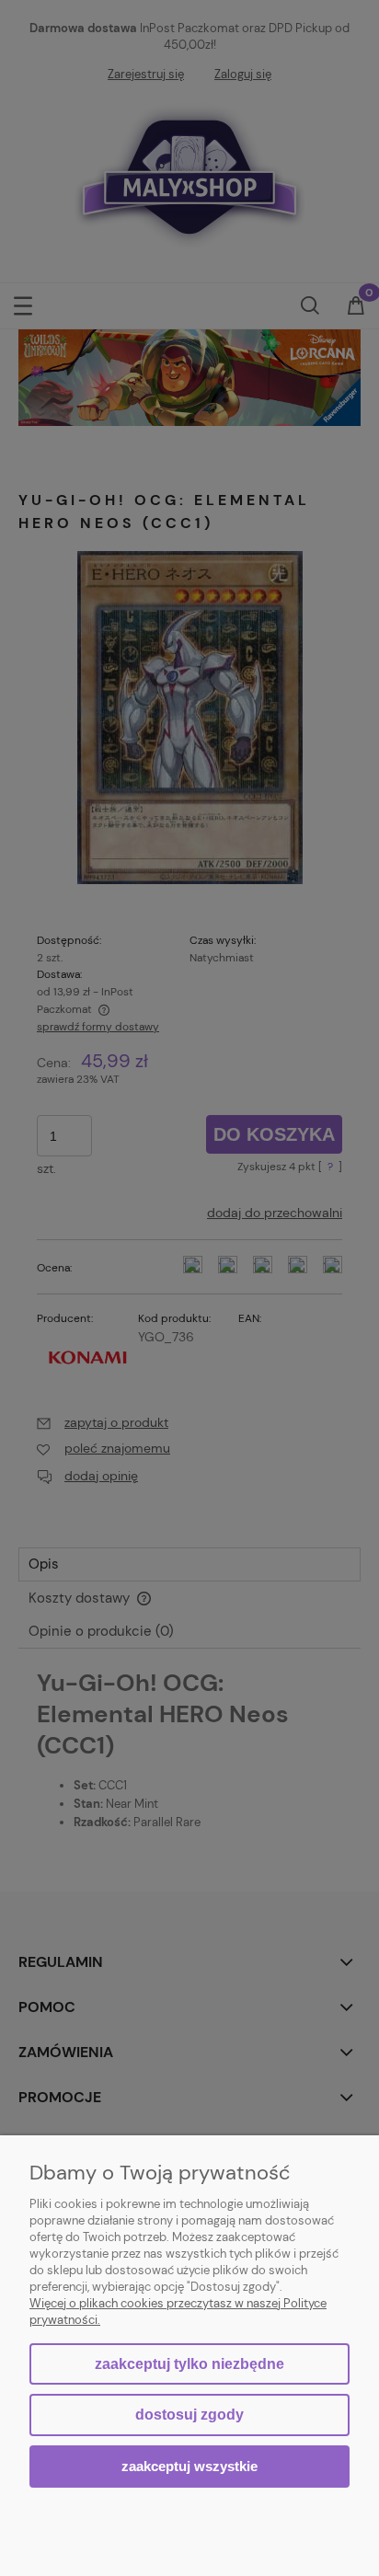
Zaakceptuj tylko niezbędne (189, 2364)
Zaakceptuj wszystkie (189, 2466)
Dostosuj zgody (189, 2415)
